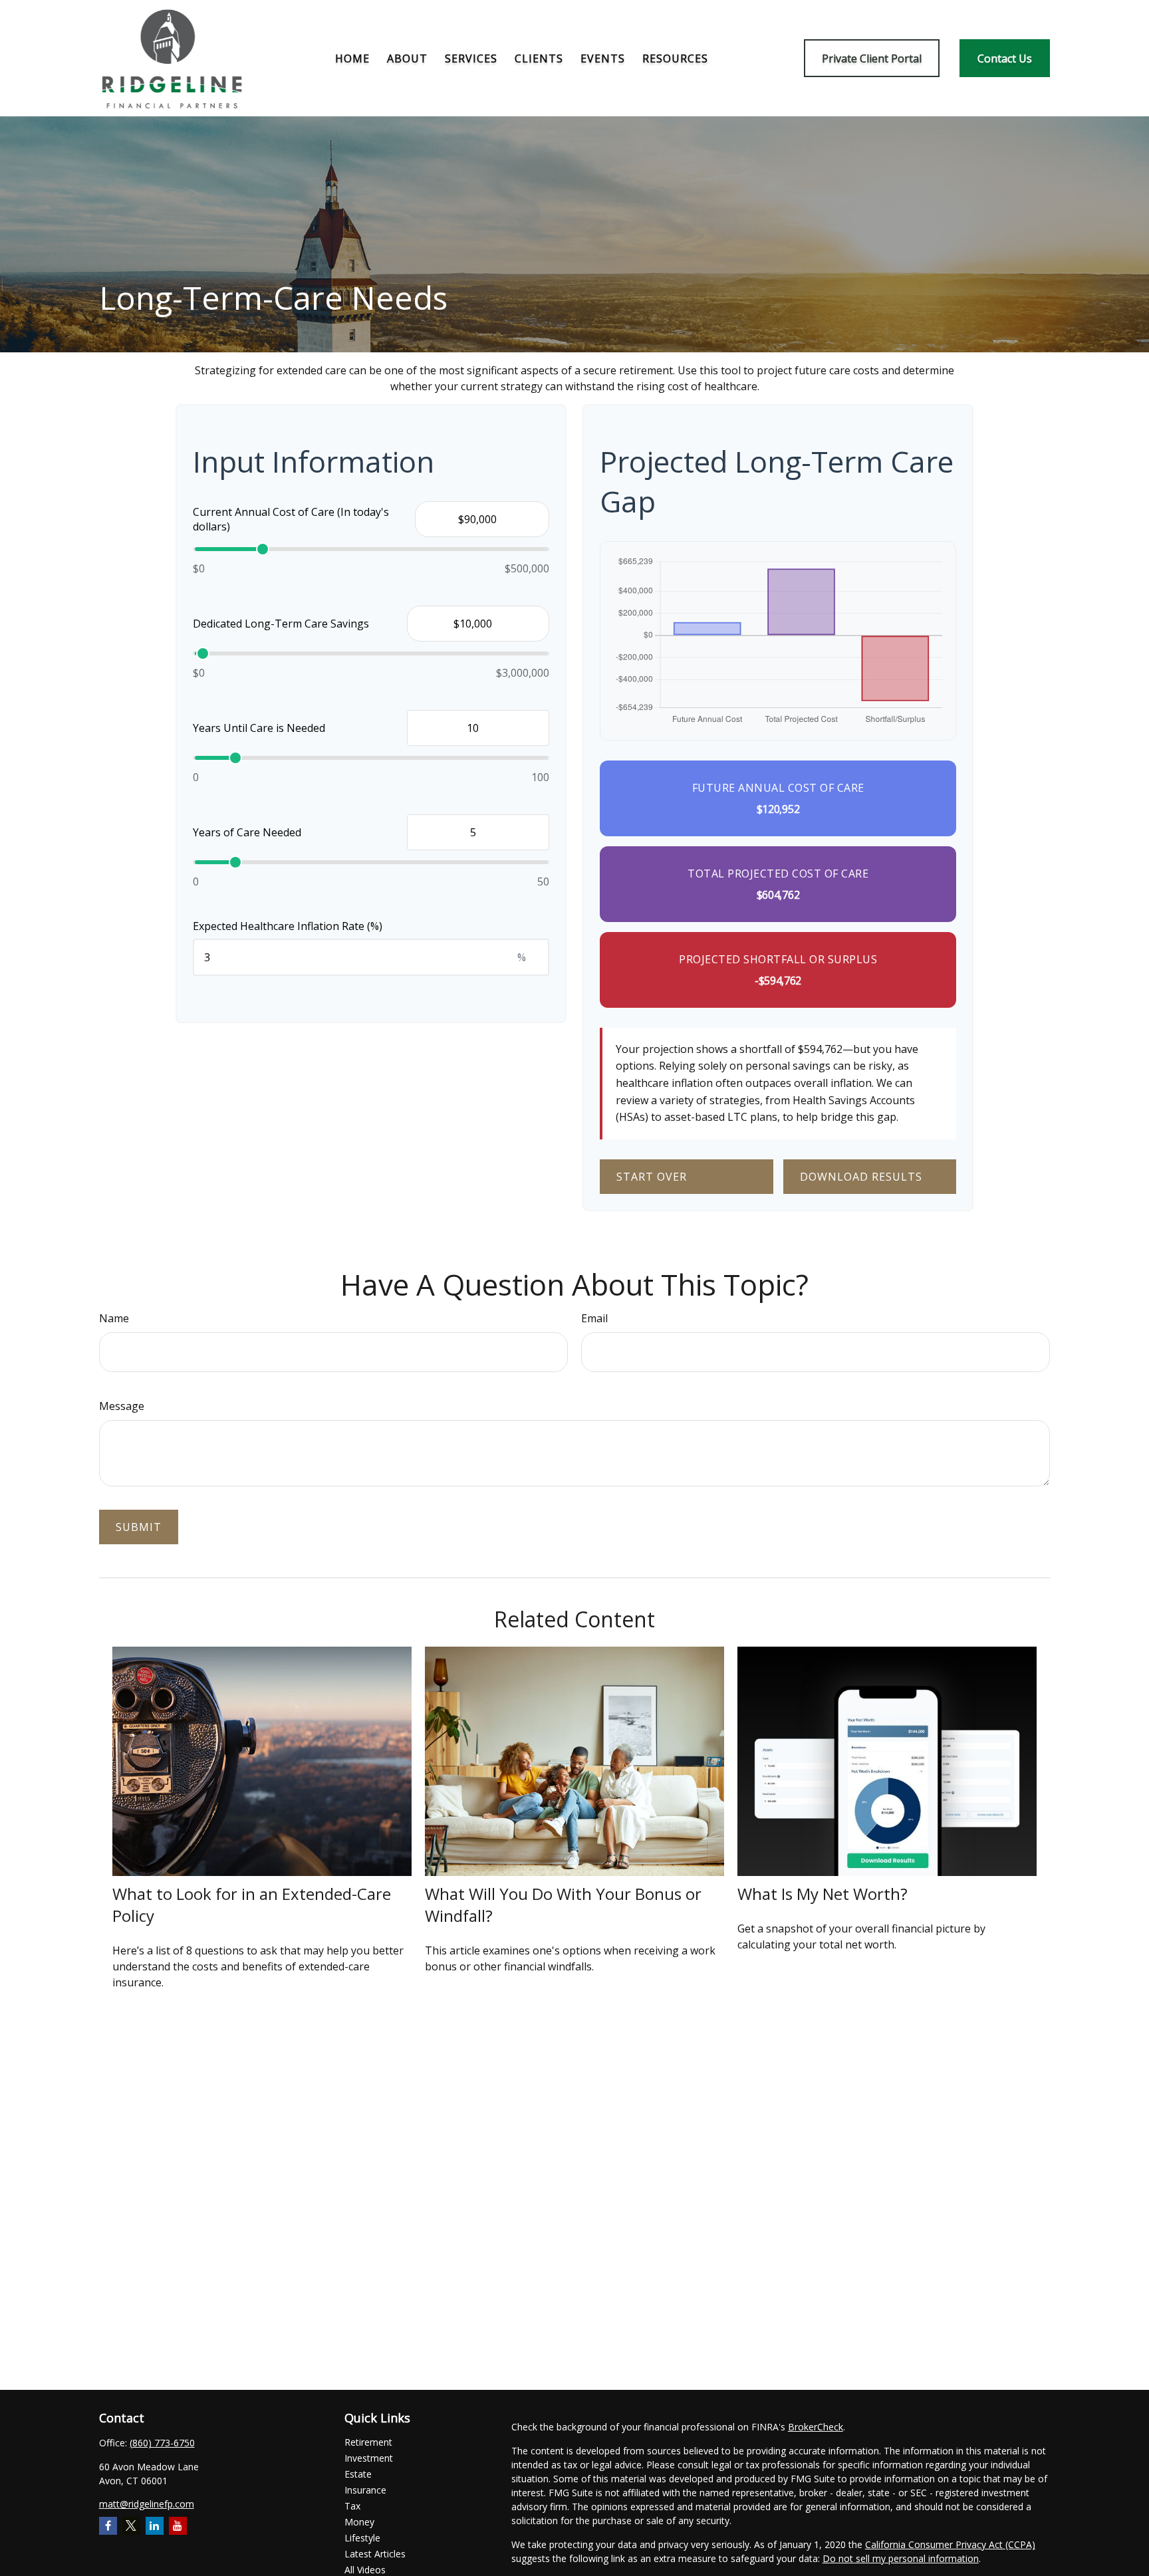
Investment (369, 2458)
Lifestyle (362, 2538)
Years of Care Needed (247, 832)
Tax (352, 2506)
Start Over (652, 1177)
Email (594, 1318)
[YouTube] (178, 2526)
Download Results (861, 1177)
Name (114, 1318)
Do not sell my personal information (901, 2558)
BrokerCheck (816, 2427)
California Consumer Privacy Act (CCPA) (950, 2544)
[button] (352, 59)
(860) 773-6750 (162, 2443)
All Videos (365, 2570)
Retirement (368, 2442)
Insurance (365, 2490)
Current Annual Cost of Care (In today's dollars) (291, 519)
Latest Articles (375, 2554)
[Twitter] (131, 2526)
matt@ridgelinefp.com (147, 2504)
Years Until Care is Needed (259, 728)
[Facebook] (108, 2526)
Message (122, 1406)
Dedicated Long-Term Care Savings (281, 624)
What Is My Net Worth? (823, 1894)
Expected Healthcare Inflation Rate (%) (288, 926)
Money (359, 2522)
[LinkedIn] (155, 2526)
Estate (358, 2474)
